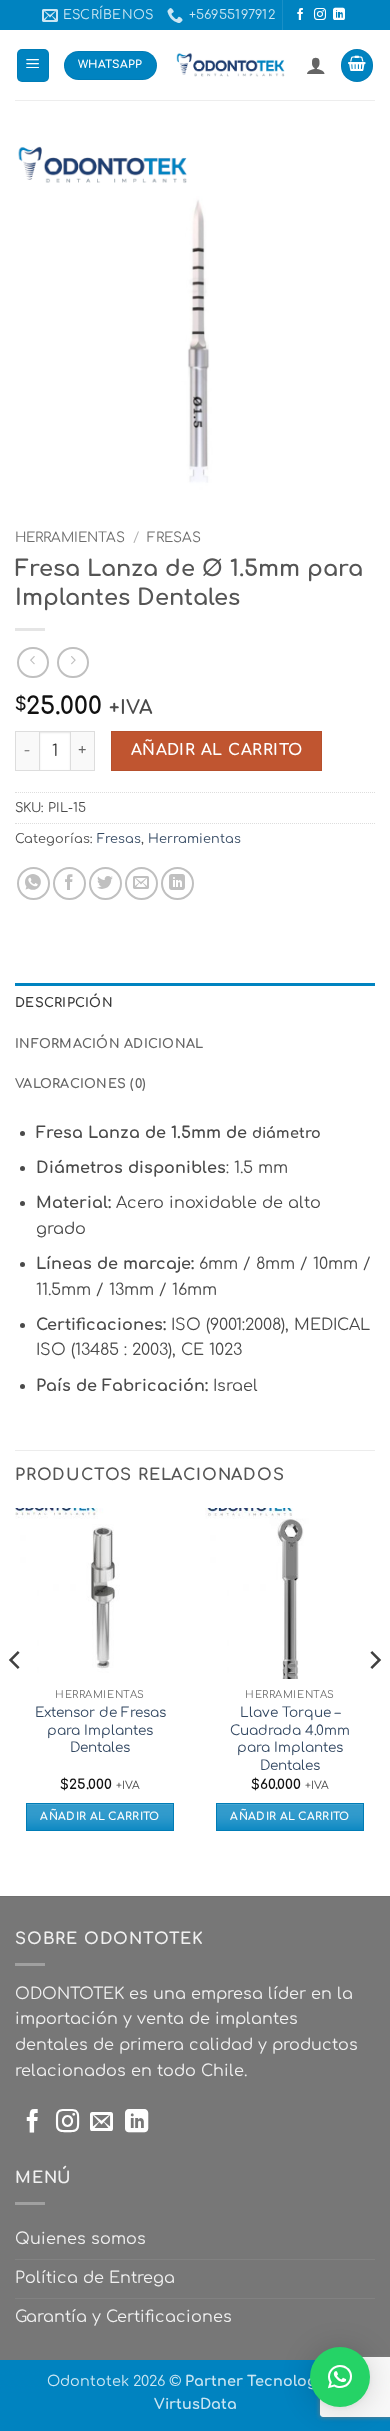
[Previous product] (72, 662)
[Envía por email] (141, 883)
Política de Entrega (95, 2278)
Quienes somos (80, 2239)
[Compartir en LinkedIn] (177, 883)
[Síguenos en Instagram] (320, 15)
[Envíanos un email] (101, 2123)
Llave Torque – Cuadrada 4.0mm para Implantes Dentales (290, 1739)
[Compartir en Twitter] (105, 883)
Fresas (174, 537)
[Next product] (32, 662)
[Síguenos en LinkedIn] (339, 15)
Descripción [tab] (64, 1003)
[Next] (374, 1700)
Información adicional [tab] (109, 1044)
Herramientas (70, 537)
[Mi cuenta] (316, 65)
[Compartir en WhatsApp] (33, 883)
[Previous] (16, 1700)
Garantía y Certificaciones (123, 2317)
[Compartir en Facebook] (69, 883)
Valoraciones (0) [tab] (80, 1084)
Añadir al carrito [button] (100, 1816)
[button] (33, 65)
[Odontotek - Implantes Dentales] (231, 65)
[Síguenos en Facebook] (300, 15)
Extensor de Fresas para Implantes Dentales (100, 1730)
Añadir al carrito (217, 750)
